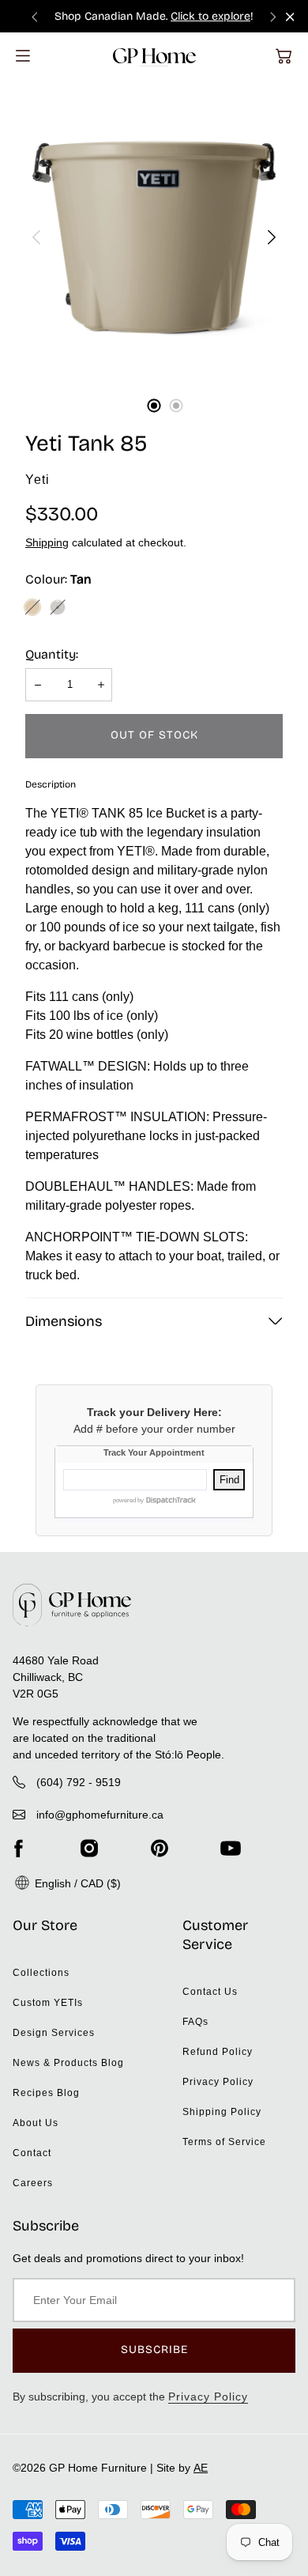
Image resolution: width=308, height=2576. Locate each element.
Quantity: (52, 654)
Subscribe (154, 2349)
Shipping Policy (222, 2112)
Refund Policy (218, 2052)
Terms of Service (224, 2142)
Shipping (47, 542)
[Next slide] (273, 16)
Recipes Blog (46, 2093)
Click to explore (210, 16)
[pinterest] (160, 1849)
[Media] (154, 237)
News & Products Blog (68, 2063)
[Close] (290, 17)
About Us (36, 2123)
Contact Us (210, 1992)
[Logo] (154, 56)
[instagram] (89, 1849)
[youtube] (231, 1849)
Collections (41, 1973)
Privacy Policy (218, 2082)
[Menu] (23, 56)
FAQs (195, 2022)
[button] (284, 56)
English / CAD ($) (76, 1883)
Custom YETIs (48, 2003)
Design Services (54, 2033)
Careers (33, 2183)
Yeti (38, 480)
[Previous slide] (35, 16)
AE (201, 2468)
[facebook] (18, 1849)
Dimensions (64, 1321)
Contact (32, 2153)
